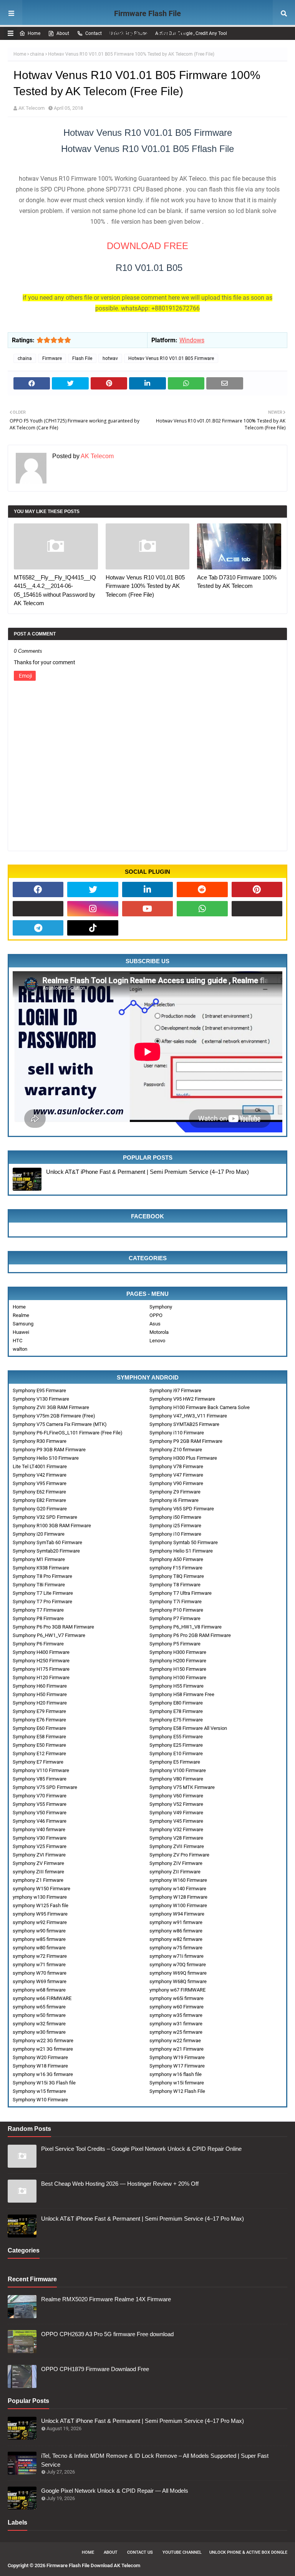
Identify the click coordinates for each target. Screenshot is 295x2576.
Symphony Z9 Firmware (175, 1492)
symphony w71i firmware (177, 1956)
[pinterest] (257, 889)
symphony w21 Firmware (177, 2049)
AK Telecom (31, 108)
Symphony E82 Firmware (39, 1500)
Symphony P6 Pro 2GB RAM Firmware (190, 1635)
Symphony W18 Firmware (40, 2066)
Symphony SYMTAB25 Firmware (184, 1424)
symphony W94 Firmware (177, 1914)
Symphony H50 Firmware (40, 1694)
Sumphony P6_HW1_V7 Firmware (49, 1635)
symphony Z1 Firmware (38, 1880)
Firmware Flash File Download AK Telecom (148, 23)
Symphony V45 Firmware (176, 1821)
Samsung (23, 1324)
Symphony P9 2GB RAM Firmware (186, 1441)
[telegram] (38, 928)
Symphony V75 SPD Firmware (45, 1787)
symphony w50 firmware (39, 2015)
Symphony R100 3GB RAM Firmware (52, 1526)
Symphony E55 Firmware (176, 1737)
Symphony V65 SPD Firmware (182, 1509)
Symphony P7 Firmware (175, 1618)
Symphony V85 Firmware (40, 1779)
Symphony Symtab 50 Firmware (184, 1542)
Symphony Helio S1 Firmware (181, 1551)
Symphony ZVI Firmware (39, 1855)
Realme (21, 1315)
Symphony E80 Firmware (176, 1703)
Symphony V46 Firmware (40, 1821)
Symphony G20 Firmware (40, 1509)
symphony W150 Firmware (41, 1889)
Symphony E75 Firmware (176, 1720)
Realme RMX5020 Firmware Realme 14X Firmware (106, 2299)
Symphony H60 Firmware (40, 1686)
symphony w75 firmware (176, 1948)
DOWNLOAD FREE (147, 246)
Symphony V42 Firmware (40, 1475)
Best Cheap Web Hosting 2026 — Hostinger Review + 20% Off (120, 2184)
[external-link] (38, 909)
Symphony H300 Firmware (178, 1652)
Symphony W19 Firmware (177, 2057)
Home (34, 33)
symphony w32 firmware (39, 2024)
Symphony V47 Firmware (176, 1475)
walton (20, 1349)
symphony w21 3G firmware (43, 2049)
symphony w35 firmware (176, 2015)
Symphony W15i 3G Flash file (44, 2083)
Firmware (52, 358)
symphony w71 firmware (39, 1965)
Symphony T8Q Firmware (177, 1576)
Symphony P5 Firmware (175, 1644)
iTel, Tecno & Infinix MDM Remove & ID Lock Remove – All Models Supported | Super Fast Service (155, 2460)
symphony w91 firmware (176, 1922)
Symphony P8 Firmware (38, 1618)
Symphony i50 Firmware (175, 1517)
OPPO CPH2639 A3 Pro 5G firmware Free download (107, 2334)
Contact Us (140, 2552)
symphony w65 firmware (39, 2007)
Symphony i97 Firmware (175, 1390)
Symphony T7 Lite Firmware (43, 1593)
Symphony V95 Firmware (40, 1483)
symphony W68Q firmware (178, 1981)
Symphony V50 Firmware (40, 1813)
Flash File (82, 358)
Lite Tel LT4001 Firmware (40, 1466)
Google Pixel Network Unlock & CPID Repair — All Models (115, 2491)
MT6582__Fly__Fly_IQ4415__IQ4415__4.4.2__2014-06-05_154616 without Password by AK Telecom (55, 590)
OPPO (156, 1315)
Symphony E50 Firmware (39, 1745)
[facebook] (38, 889)
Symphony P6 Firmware (38, 1644)
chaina (37, 54)
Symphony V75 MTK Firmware (182, 1787)
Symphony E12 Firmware (39, 1753)
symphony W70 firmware (40, 1973)
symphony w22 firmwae (175, 2041)
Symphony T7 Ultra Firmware (181, 1593)
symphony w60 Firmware (177, 2007)
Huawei (21, 1332)
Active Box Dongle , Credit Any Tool (191, 33)
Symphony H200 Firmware (178, 1661)
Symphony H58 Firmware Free (182, 1694)
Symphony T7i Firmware (176, 1602)
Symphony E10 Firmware (176, 1753)
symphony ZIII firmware (38, 1872)
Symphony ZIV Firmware (176, 1863)
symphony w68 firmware (39, 1990)
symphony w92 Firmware (40, 1922)
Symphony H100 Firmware (178, 1677)
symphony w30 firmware (39, 2032)
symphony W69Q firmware (178, 1973)
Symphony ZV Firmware (38, 1863)
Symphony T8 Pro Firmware (42, 1576)
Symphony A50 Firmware (176, 1559)
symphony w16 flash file (176, 2074)
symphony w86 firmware (176, 1931)
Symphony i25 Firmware (175, 1526)
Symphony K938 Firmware (41, 1568)
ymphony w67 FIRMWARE (177, 1990)
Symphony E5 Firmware (175, 1762)
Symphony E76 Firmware (39, 1720)
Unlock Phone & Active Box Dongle (248, 2552)
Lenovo (157, 1341)
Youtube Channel (182, 2552)
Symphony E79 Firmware (39, 1711)
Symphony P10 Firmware (176, 1610)
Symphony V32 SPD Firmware (45, 1517)
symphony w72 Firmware (40, 1956)
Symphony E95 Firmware (39, 1390)
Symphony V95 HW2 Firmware (182, 1399)
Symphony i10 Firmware (175, 1534)
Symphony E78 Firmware (176, 1711)
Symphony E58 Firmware (39, 1737)
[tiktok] (93, 928)
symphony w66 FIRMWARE (42, 1998)
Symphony (161, 1307)
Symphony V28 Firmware (176, 1838)
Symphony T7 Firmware (38, 1610)
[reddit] (202, 889)
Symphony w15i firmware (177, 2083)
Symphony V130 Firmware (41, 1399)
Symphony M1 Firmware (39, 1559)
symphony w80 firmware (39, 1948)
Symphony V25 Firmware (40, 1846)
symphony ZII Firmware (175, 1872)
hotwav (110, 358)
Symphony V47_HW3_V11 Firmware (188, 1416)
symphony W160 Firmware (178, 1880)
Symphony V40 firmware (39, 1829)
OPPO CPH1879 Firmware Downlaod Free (95, 2369)
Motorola (159, 1332)
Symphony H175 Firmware (41, 1669)
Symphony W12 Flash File (177, 2091)
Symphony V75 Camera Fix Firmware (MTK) (60, 1424)
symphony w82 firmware (176, 1939)
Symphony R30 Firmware (40, 1441)
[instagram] (93, 909)
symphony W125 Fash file (41, 1905)
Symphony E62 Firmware (39, 1492)
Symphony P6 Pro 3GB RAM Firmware (53, 1627)
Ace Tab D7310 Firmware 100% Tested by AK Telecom (237, 582)
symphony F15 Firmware (176, 1568)
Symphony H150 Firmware (178, 1669)
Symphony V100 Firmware (178, 1770)
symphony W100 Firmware (178, 1905)
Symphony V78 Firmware (176, 1466)
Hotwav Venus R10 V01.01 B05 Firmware (171, 358)
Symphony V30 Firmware (40, 1838)
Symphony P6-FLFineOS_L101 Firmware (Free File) (68, 1433)
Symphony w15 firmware (39, 2091)
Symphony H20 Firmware (40, 1703)
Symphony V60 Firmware (176, 1796)
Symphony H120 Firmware (41, 1677)
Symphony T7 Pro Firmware (42, 1602)
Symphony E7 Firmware (38, 1762)
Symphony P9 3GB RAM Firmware (49, 1450)
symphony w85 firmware (39, 1939)
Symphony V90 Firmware (176, 1483)
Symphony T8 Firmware (175, 1585)
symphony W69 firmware (40, 1981)
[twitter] (93, 889)
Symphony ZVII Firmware (177, 1846)
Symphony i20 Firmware (39, 1534)
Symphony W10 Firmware (40, 2100)
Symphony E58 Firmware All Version (188, 1728)
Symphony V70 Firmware (40, 1796)
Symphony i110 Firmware (177, 1433)
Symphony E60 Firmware (39, 1728)
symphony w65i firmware (177, 1998)
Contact (94, 33)
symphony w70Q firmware (178, 1965)
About (63, 33)
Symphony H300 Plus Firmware (183, 1458)
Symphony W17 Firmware (177, 2066)
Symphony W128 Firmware (178, 1897)
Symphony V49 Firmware (176, 1813)
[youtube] (147, 909)
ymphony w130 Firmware (40, 1897)
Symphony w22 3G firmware (43, 2041)
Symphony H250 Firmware (41, 1661)
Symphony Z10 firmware (176, 1450)
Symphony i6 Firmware (174, 1500)
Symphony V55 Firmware (40, 1804)
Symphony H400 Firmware (41, 1652)
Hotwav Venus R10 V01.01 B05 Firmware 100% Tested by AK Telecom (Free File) (145, 586)
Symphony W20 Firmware (40, 2057)
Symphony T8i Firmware (39, 1585)
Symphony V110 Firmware (41, 1770)
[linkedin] (147, 889)
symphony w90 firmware (39, 1931)
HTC (17, 1341)
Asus (155, 1324)
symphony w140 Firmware (178, 1889)
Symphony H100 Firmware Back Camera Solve (200, 1407)
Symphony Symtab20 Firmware (46, 1551)
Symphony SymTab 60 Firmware (47, 1542)
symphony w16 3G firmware (43, 2074)
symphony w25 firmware (176, 2032)
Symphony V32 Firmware (176, 1829)
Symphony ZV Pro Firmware (179, 1855)
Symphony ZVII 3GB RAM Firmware (51, 1407)
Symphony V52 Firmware (176, 1804)
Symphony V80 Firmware (176, 1779)
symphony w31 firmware (176, 2024)
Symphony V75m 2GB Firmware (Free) (54, 1416)
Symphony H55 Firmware (177, 1686)
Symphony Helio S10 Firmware (46, 1458)
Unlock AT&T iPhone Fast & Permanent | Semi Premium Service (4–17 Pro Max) (147, 1172)
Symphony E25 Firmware (176, 1745)
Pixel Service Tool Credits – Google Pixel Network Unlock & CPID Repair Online (141, 2149)
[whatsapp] (202, 909)
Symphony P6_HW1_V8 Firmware (186, 1627)
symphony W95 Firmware (40, 1914)
